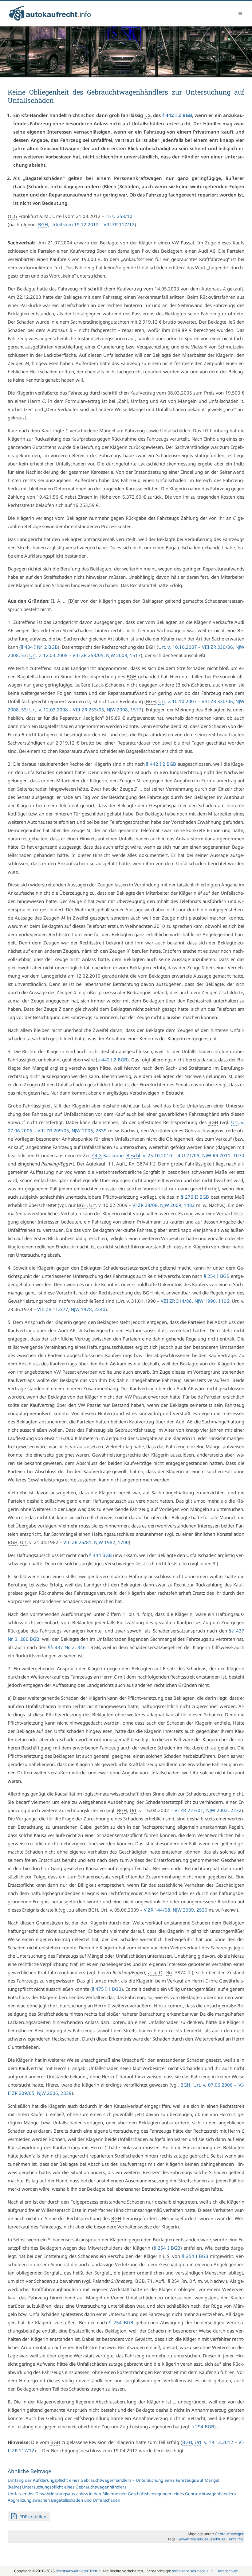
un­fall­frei (237, 2539)
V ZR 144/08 (157, 1910)
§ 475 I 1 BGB (107, 1989)
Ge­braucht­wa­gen (230, 2534)
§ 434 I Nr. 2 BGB (39, 647)
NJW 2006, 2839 (89, 1130)
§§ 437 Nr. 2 (61, 1647)
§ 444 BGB (100, 1555)
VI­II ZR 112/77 (53, 1309)
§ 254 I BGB (217, 1276)
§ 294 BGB (203, 2426)
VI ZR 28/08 (145, 1205)
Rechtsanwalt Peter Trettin (78, 2571)
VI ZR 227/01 (189, 1810)
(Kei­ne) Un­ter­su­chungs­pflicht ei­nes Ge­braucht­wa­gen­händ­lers (67, 2487)
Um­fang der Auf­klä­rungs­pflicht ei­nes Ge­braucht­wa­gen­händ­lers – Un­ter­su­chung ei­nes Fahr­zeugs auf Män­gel (113, 2480)
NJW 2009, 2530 (190, 1910)
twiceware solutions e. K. (193, 2571)
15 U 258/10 (119, 216)
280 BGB (30, 1639)
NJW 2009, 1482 (177, 1205)
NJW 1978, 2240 (88, 1309)
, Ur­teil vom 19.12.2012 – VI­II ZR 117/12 (86, 224)
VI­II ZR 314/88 (176, 1301)
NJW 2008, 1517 (123, 655)
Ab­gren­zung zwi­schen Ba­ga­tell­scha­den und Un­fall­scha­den (64, 2500)
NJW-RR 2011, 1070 (223, 1155)
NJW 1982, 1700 (111, 1542)
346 (82, 1647)
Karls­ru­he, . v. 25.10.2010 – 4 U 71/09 (146, 1155)
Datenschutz (227, 2571)
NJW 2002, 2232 (224, 1810)
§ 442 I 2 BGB (177, 115)
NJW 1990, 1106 (212, 1301)
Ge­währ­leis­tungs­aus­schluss (201, 2539)
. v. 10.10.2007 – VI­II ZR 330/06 (196, 647)
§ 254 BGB (121, 2322)
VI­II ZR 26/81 (77, 1542)
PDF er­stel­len (32, 2517)
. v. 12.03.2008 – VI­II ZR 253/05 (66, 655)
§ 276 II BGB (195, 1197)
